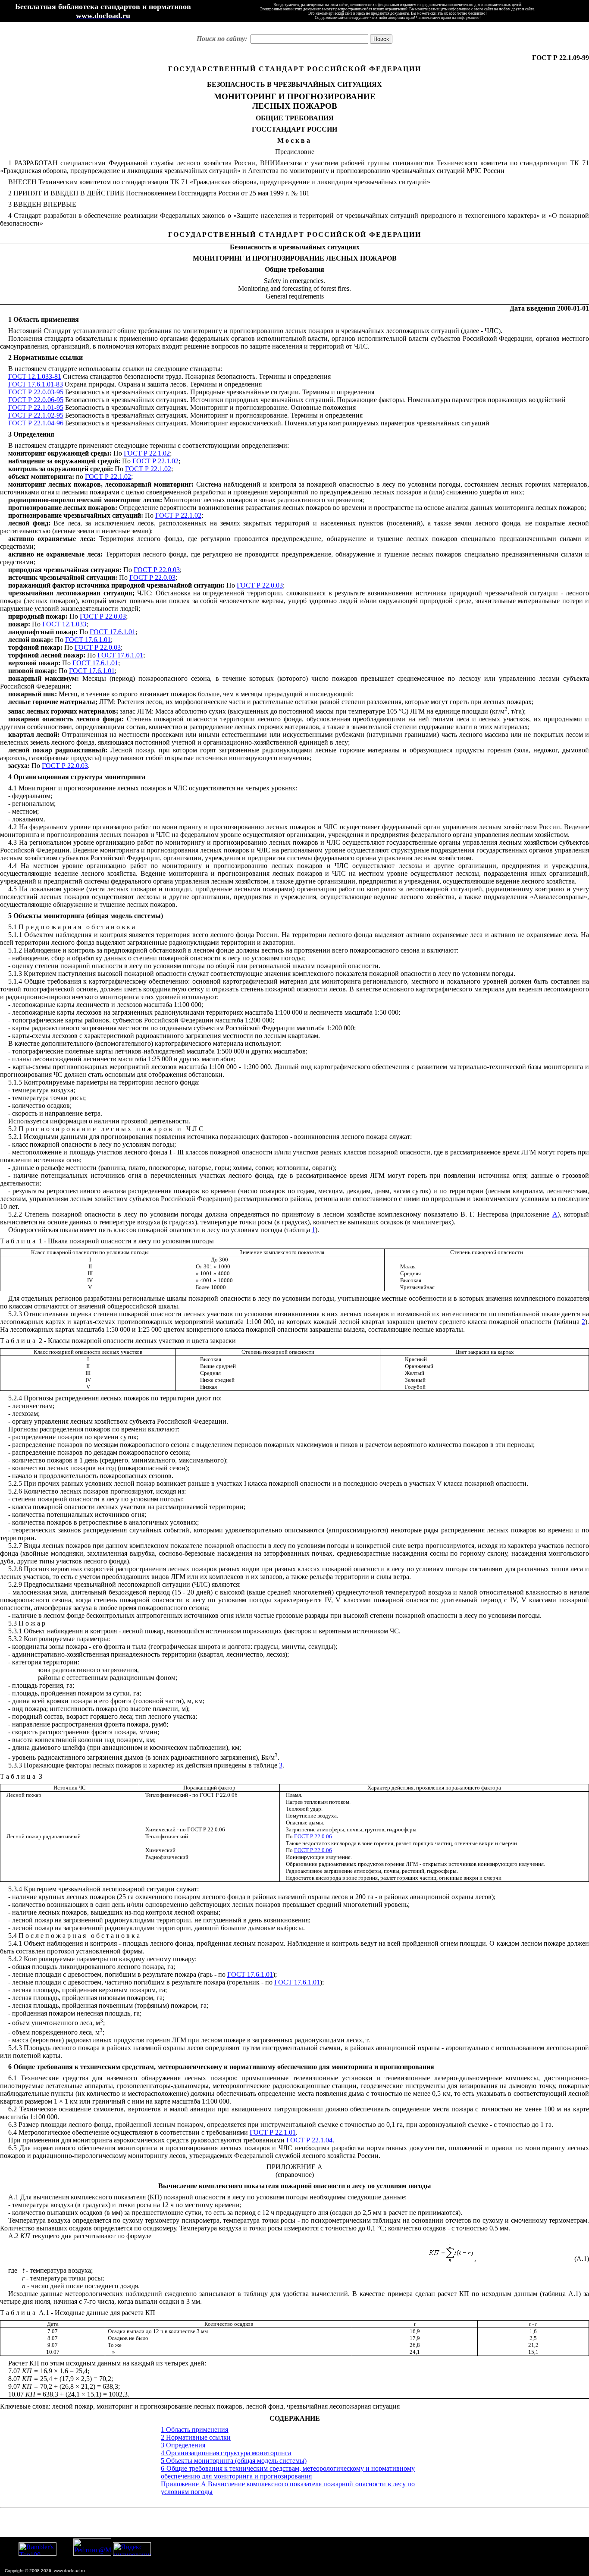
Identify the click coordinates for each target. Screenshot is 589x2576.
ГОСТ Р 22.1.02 (147, 453)
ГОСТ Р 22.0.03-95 (36, 392)
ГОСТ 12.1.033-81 (35, 376)
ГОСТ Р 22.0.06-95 (36, 400)
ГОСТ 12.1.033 (64, 624)
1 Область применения (194, 2430)
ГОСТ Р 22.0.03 (157, 570)
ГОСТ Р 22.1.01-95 (36, 407)
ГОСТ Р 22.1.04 (309, 2140)
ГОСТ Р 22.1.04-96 (36, 423)
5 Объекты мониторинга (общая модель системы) (234, 2461)
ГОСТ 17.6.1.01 (113, 632)
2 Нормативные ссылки (196, 2437)
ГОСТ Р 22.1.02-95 (36, 415)
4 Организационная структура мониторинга (226, 2453)
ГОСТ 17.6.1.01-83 (36, 384)
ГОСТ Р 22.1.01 (273, 2132)
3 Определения (183, 2445)
